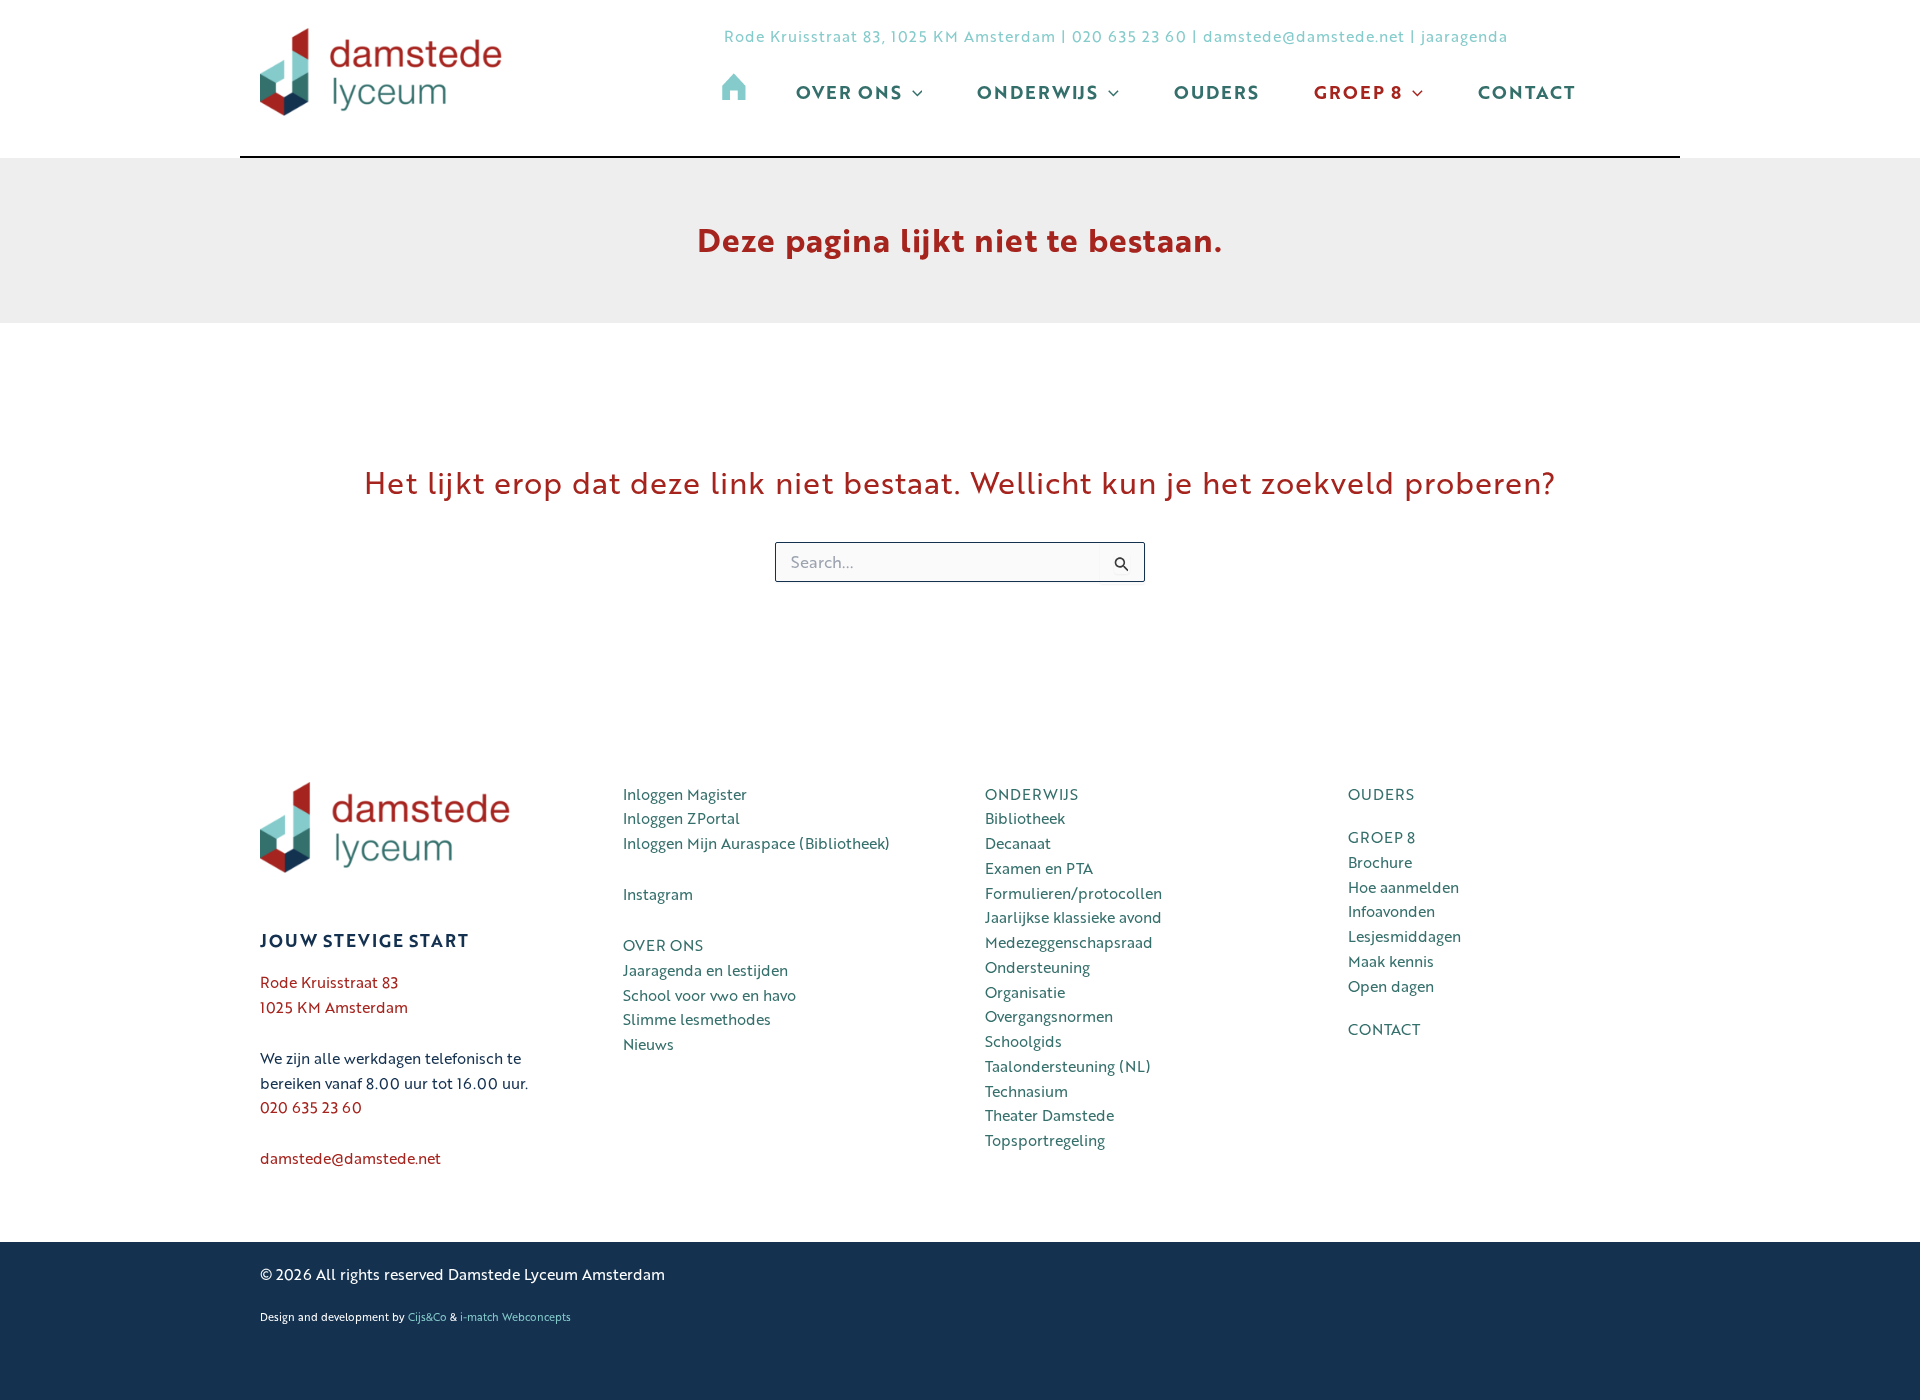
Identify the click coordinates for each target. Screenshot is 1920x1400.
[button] (912, 92)
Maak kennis (1391, 961)
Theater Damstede (1049, 1115)
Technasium (1026, 1091)
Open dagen (1391, 986)
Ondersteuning (1037, 967)
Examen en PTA (1039, 868)
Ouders (1216, 92)
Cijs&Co (427, 1316)
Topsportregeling (1045, 1140)
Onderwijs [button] (1037, 92)
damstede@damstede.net (1304, 36)
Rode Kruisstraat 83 (329, 982)
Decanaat (1018, 843)
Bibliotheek (1025, 818)
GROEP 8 (1381, 837)
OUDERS (1381, 794)
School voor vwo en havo (709, 995)
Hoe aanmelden (1403, 887)
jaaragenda (1464, 36)
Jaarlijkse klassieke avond (1073, 917)
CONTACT (1384, 1029)
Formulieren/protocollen (1073, 893)
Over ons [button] (849, 92)
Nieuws (648, 1044)
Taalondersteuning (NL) (1068, 1066)
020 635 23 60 (1129, 36)
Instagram (658, 894)
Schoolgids (1023, 1041)
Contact (1526, 92)
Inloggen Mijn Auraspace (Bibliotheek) (760, 843)
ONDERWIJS (1031, 794)
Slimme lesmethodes (697, 1019)
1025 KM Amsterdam (334, 1007)
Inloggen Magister (685, 794)
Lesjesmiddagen (1404, 936)
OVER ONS (663, 945)
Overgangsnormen (1049, 1016)
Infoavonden (1391, 911)
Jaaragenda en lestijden (705, 970)
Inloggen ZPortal (681, 818)
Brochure (1380, 862)
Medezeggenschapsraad (1069, 942)
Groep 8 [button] (1358, 92)
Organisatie (1025, 992)
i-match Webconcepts (515, 1316)
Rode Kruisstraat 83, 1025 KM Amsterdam (890, 36)
